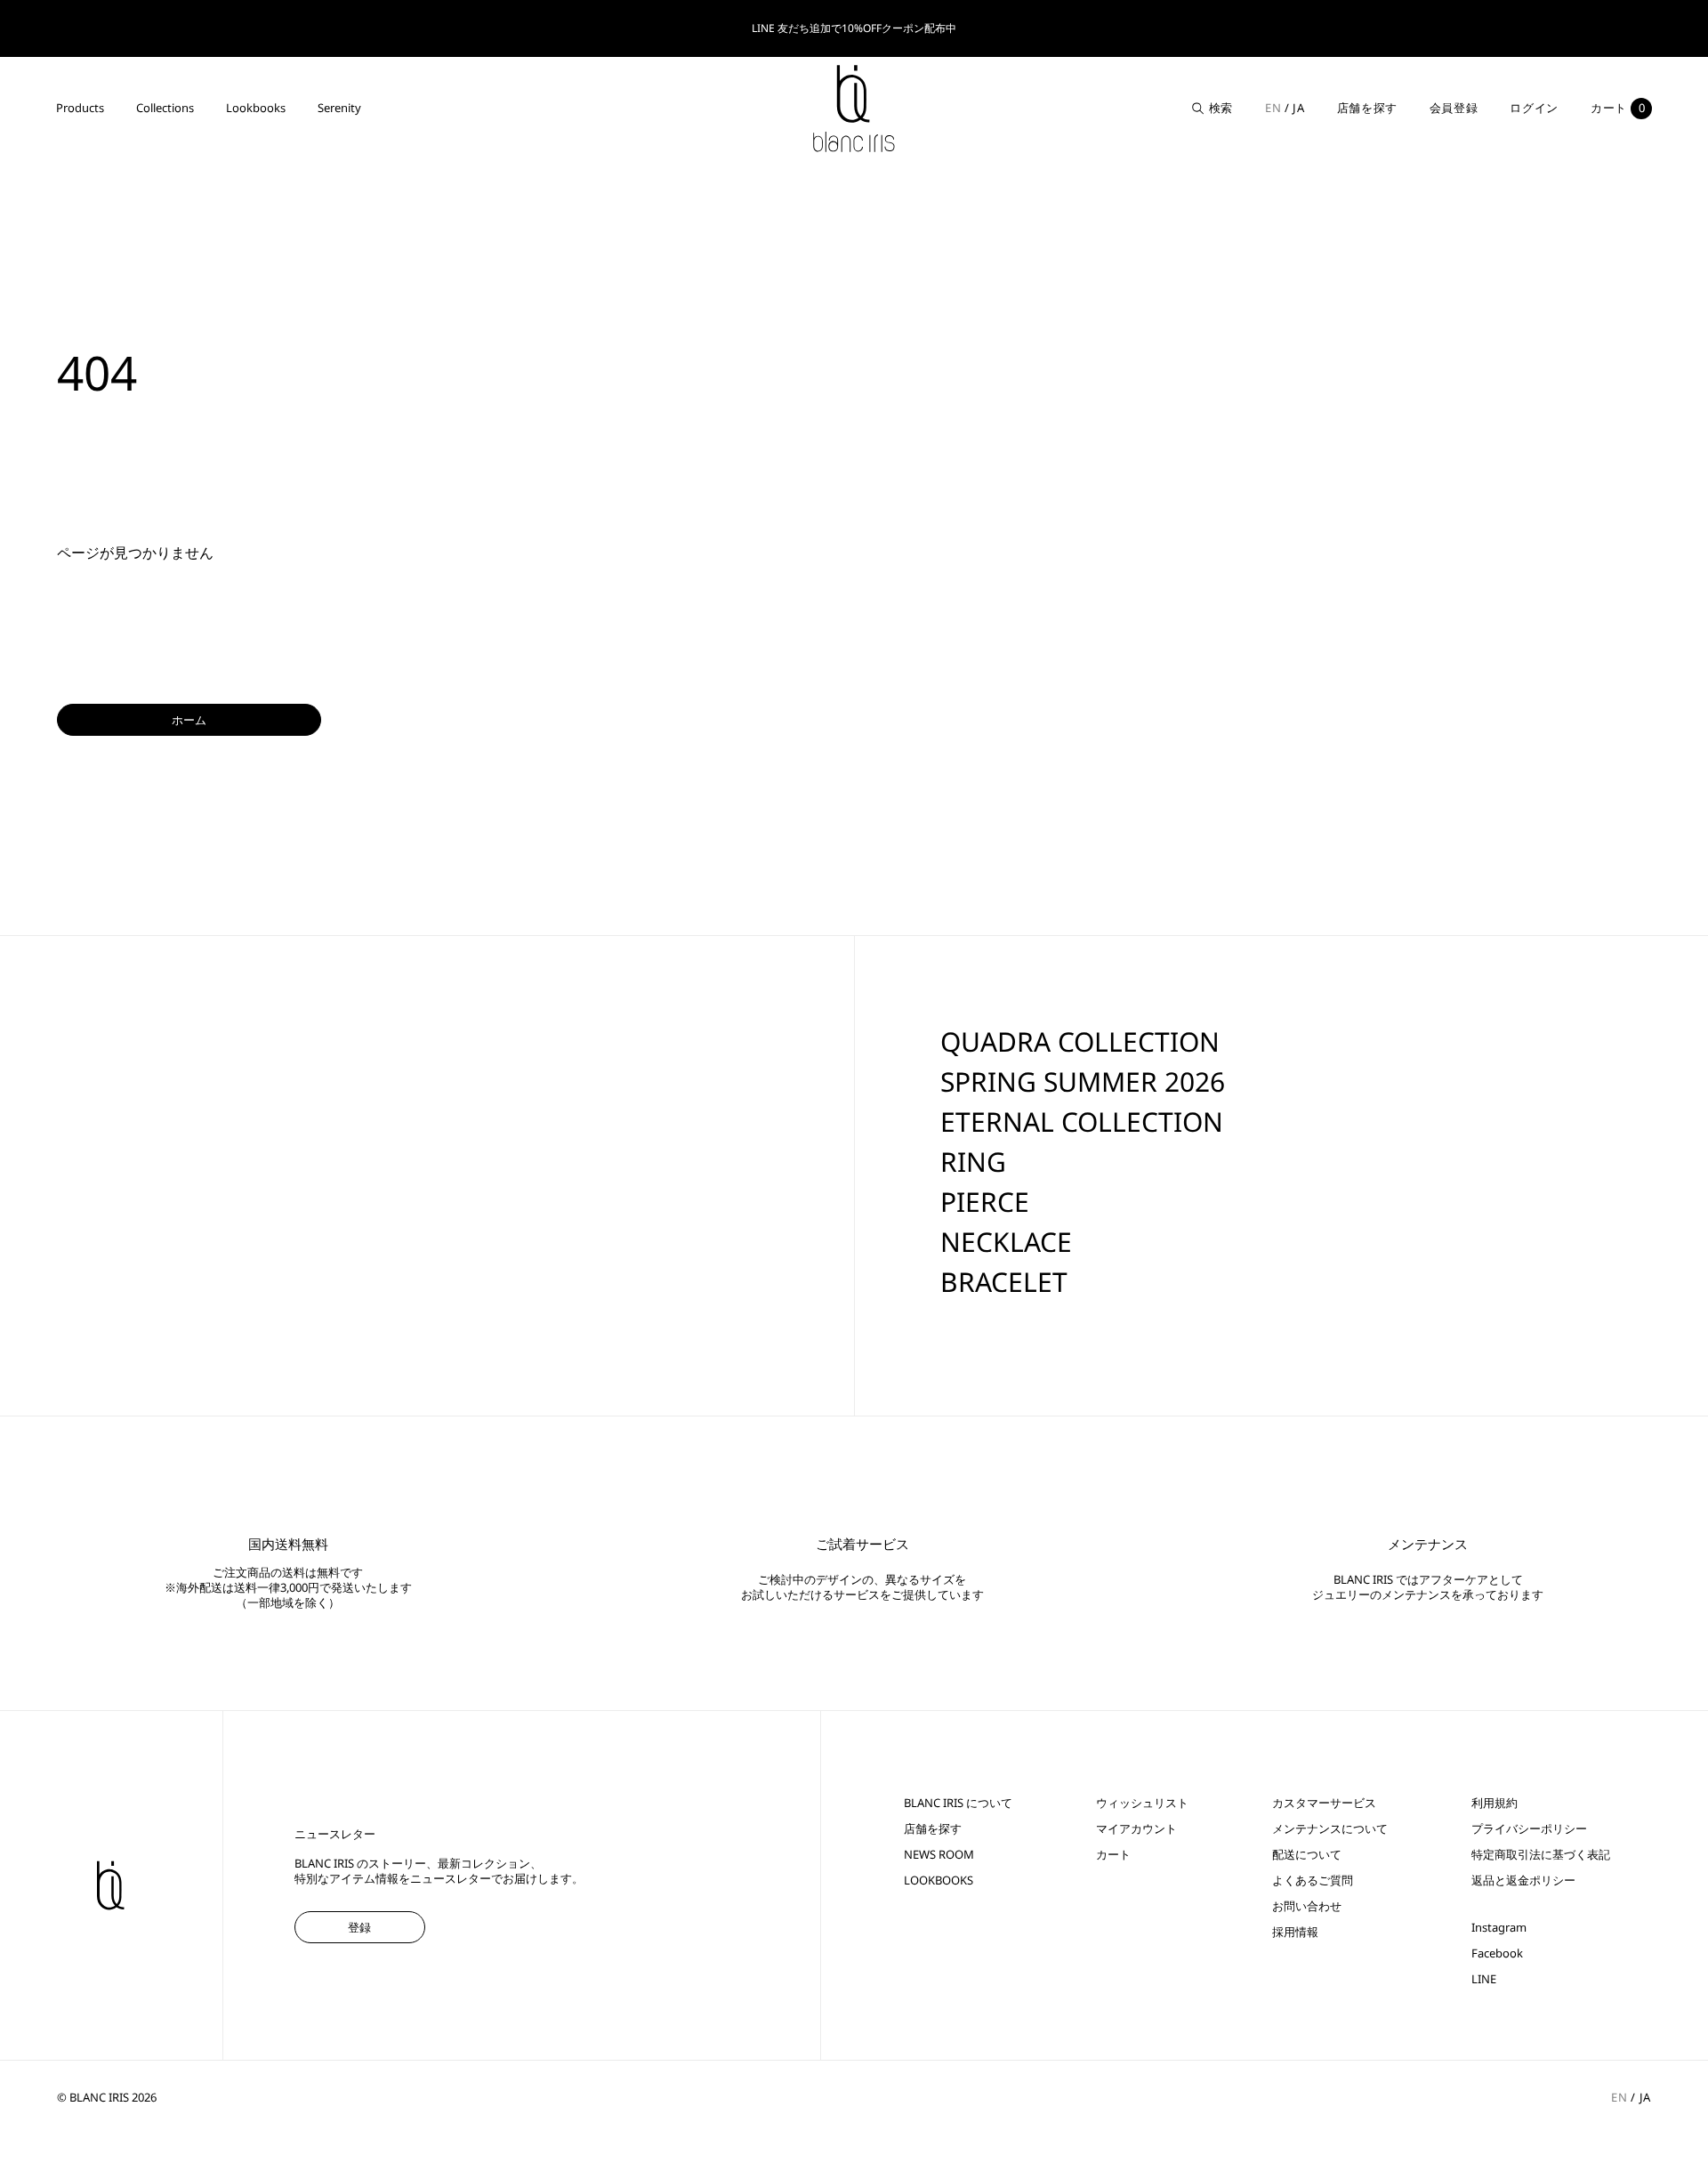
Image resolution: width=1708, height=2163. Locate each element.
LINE (1484, 1979)
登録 (359, 1927)
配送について (1307, 1855)
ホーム (189, 720)
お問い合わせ (1307, 1906)
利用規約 (1494, 1803)
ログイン (1534, 108)
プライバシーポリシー (1529, 1829)
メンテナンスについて (1330, 1829)
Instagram (1499, 1928)
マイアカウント (1136, 1829)
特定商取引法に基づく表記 (1541, 1855)
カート (1113, 1855)
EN (1273, 108)
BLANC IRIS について (958, 1803)
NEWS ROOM (939, 1855)
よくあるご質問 (1313, 1881)
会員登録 (1454, 108)
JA (1298, 108)
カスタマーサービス (1324, 1803)
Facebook (1497, 1953)
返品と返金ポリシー (1523, 1881)
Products (80, 108)
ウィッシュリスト (1142, 1803)
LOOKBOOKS (939, 1881)
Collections (165, 108)
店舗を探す (1367, 108)
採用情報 (1295, 1932)
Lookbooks (256, 108)
